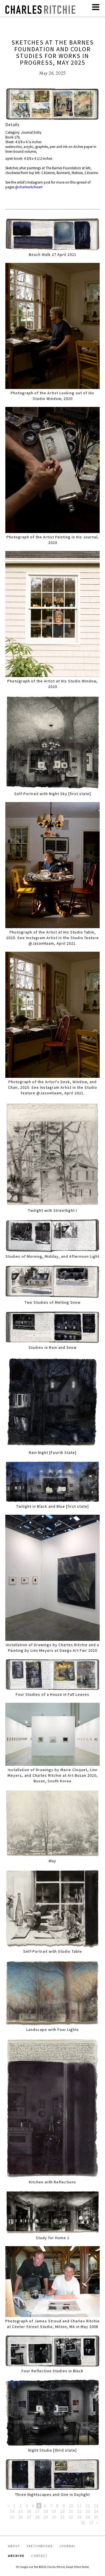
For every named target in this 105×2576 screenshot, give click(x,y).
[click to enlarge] (53, 105)
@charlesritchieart (29, 187)
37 (91, 2522)
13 (96, 2506)
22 (79, 2511)
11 (79, 2506)
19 (54, 2511)
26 (20, 2517)
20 (62, 2511)
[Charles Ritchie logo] (40, 12)
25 (12, 2517)
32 (71, 2517)
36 (83, 2522)
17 (37, 2511)
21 (71, 2511)
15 (20, 2511)
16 (29, 2511)
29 (46, 2517)
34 (88, 2517)
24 (96, 2511)
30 (54, 2517)
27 (29, 2517)
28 (37, 2517)
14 (12, 2511)
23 (88, 2511)
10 (71, 2506)
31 (62, 2517)
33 (79, 2517)
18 (46, 2511)
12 (88, 2506)
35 (96, 2517)
